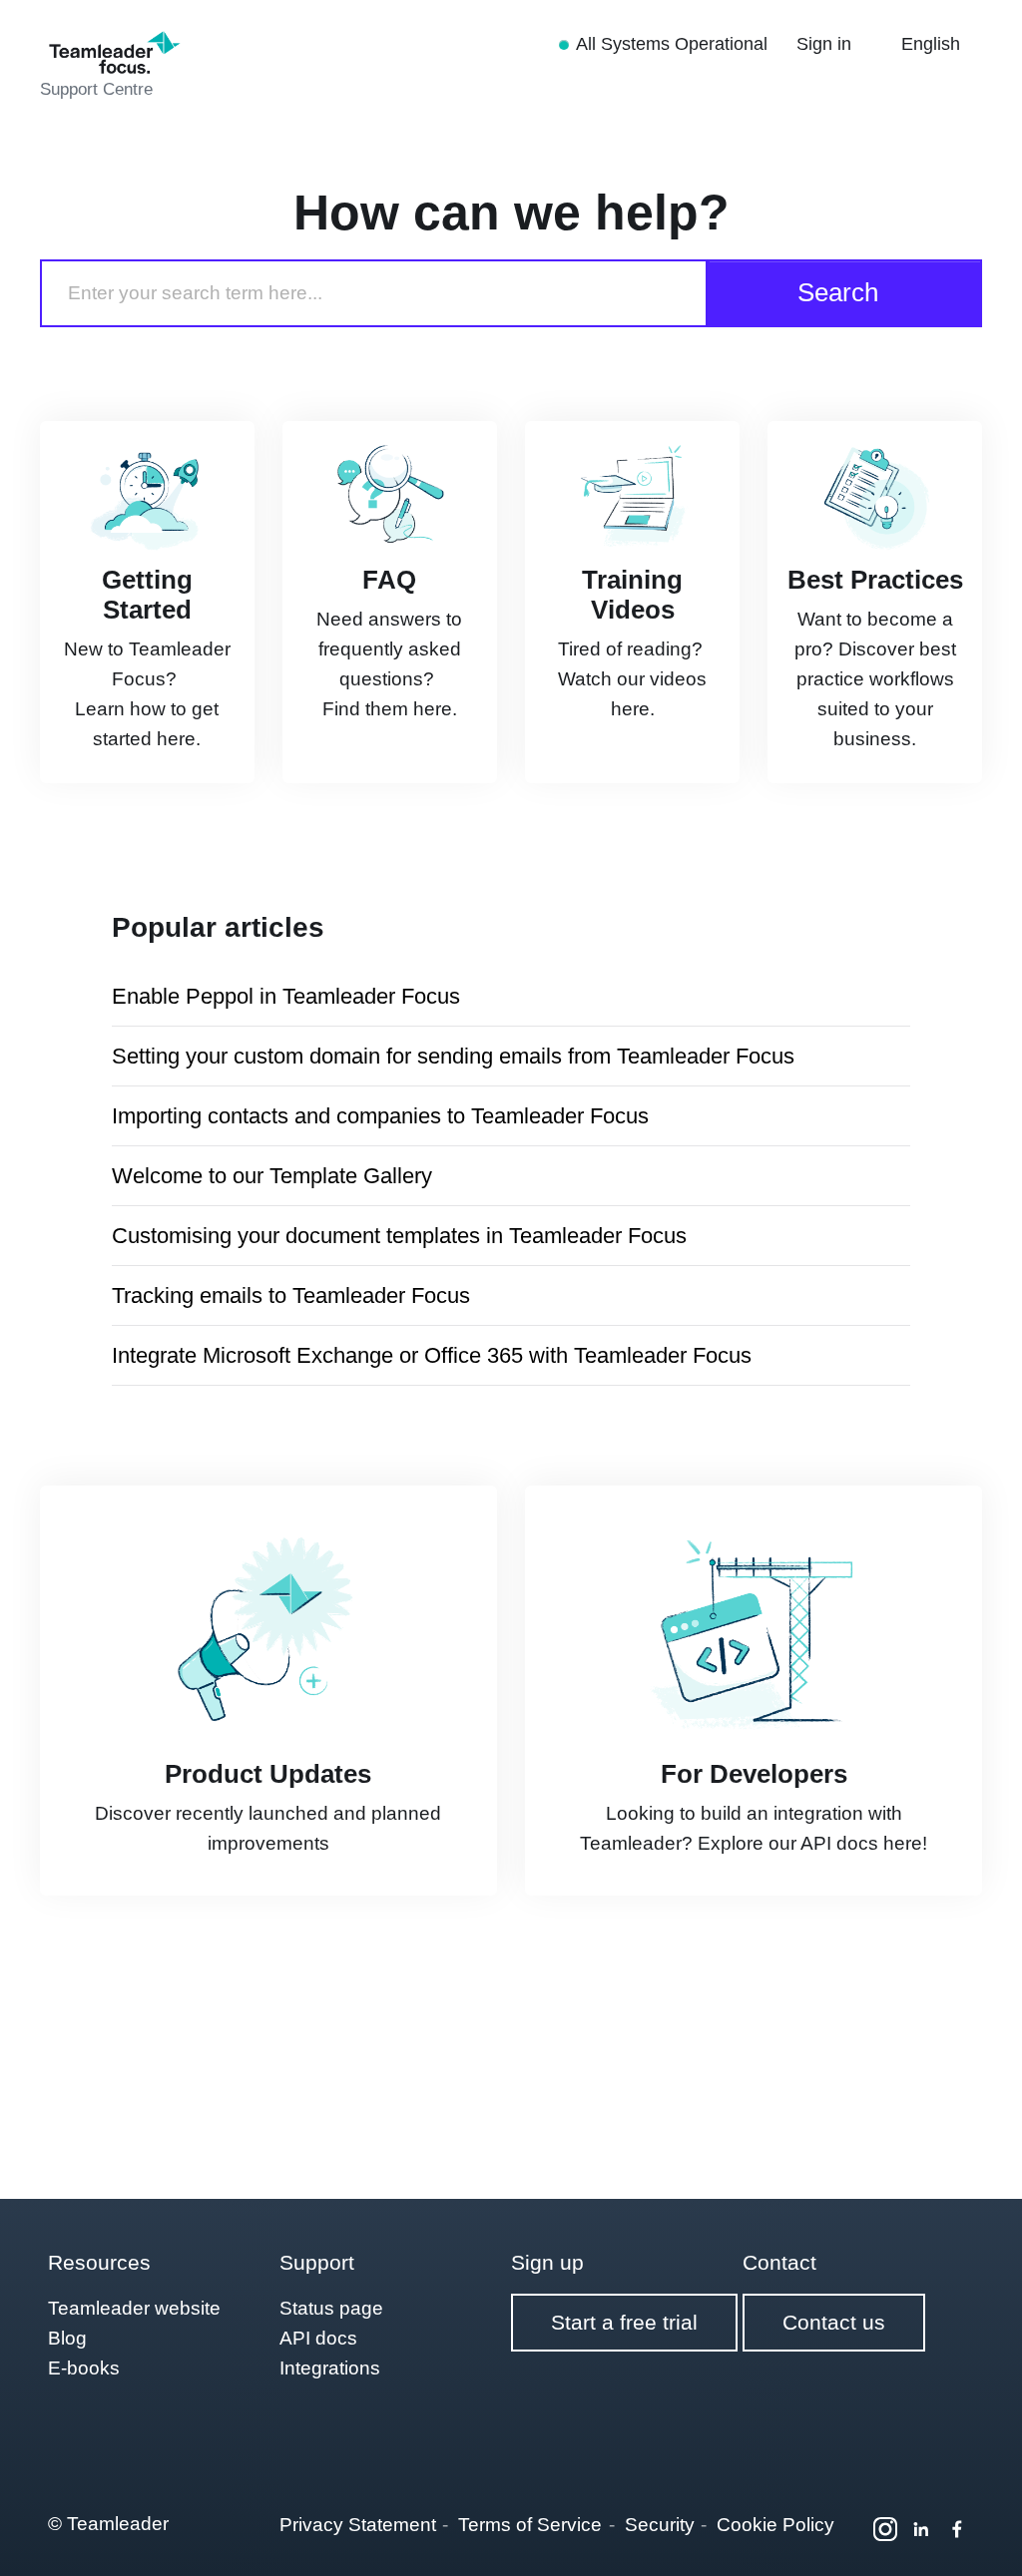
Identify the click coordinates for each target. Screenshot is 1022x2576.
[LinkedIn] (921, 2529)
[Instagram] (885, 2529)
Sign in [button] (826, 44)
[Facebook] (957, 2529)
